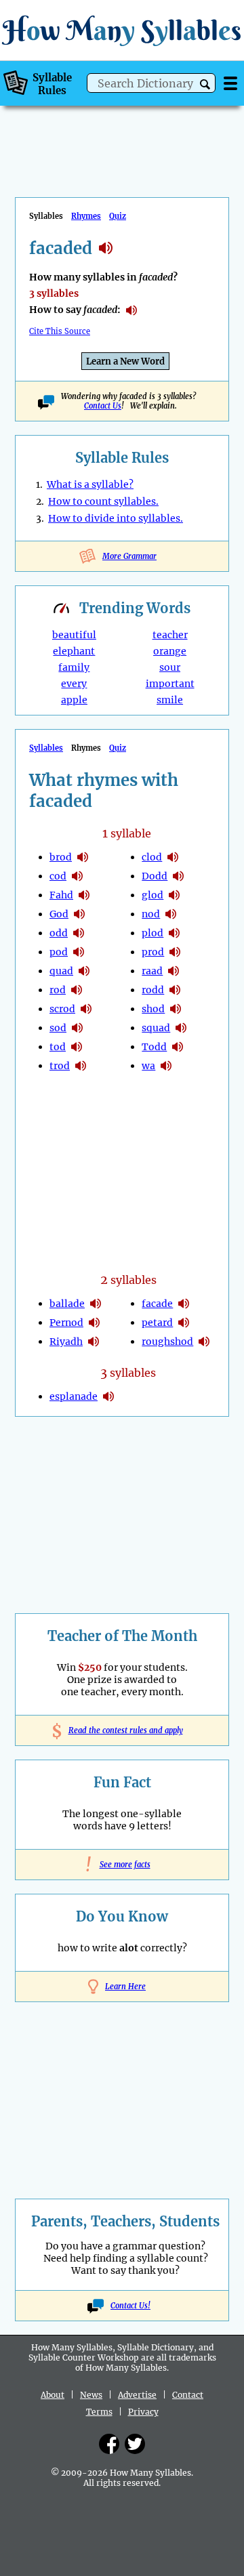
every (74, 684)
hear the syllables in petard (184, 1323)
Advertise (137, 2395)
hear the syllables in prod (175, 952)
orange (170, 651)
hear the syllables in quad (84, 971)
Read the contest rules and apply (122, 1730)
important (170, 684)
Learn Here (125, 1987)
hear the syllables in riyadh (94, 1342)
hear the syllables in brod (83, 857)
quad (61, 971)
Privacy (143, 2412)
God (59, 914)
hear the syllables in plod (174, 933)
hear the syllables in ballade (96, 1304)
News (91, 2395)
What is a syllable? (90, 484)
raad (152, 971)
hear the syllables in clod (173, 857)
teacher (170, 635)
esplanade (74, 1396)
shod (153, 1009)
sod (58, 1028)
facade (157, 1304)
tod (58, 1047)
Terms (99, 2412)
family (74, 667)
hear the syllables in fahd (84, 895)
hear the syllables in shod (176, 1009)
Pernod (66, 1323)
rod (58, 990)
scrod (62, 1009)
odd (59, 933)
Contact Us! (130, 2306)
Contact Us (103, 406)
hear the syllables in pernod (94, 1323)
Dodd (155, 876)
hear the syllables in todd (178, 1047)
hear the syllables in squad (181, 1028)
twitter (135, 2444)
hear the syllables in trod (81, 1066)
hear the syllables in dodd (178, 876)
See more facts (122, 1865)
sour (170, 667)
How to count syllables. (103, 501)
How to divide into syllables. (116, 518)
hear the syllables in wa (166, 1066)
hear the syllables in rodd (175, 990)
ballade (67, 1304)
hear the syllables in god (79, 914)
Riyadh (66, 1342)
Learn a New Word (125, 361)
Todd (154, 1047)
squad (156, 1028)
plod (152, 933)
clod (152, 857)
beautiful (74, 635)
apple (74, 700)
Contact (188, 2395)
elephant (74, 651)
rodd (153, 990)
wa (148, 1066)
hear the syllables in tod (77, 1047)
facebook (109, 2444)
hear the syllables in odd (79, 933)
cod (58, 876)
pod (59, 952)
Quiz (118, 216)
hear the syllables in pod (79, 952)
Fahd (61, 895)
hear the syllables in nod (171, 914)
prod (153, 952)
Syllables (46, 748)
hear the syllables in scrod (86, 1009)
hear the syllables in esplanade (108, 1396)
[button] (205, 84)
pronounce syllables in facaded (131, 310)
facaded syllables (106, 248)
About (53, 2395)
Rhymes (86, 216)
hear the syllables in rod (77, 990)
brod (61, 857)
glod (152, 895)
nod (151, 914)
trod (60, 1066)
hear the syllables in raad (174, 971)
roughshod (167, 1342)
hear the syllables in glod (174, 895)
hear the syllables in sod (77, 1028)
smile (170, 700)
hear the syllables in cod (77, 876)
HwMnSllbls (122, 30)
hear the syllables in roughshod (204, 1342)
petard (157, 1323)
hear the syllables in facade (184, 1304)
